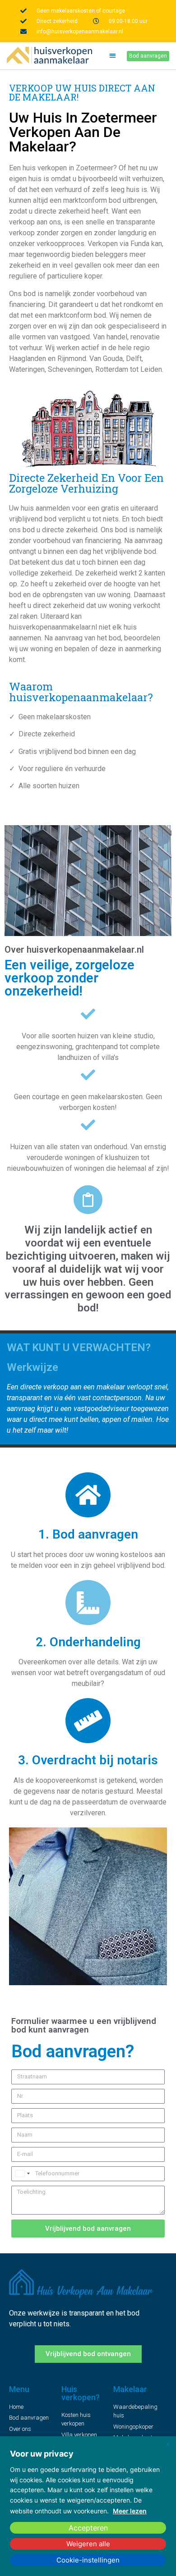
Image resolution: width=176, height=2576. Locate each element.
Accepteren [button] (88, 2528)
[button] (113, 56)
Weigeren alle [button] (88, 2544)
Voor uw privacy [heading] (42, 2454)
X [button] (168, 2444)
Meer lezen (130, 2511)
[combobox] (22, 2174)
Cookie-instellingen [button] (88, 2560)
